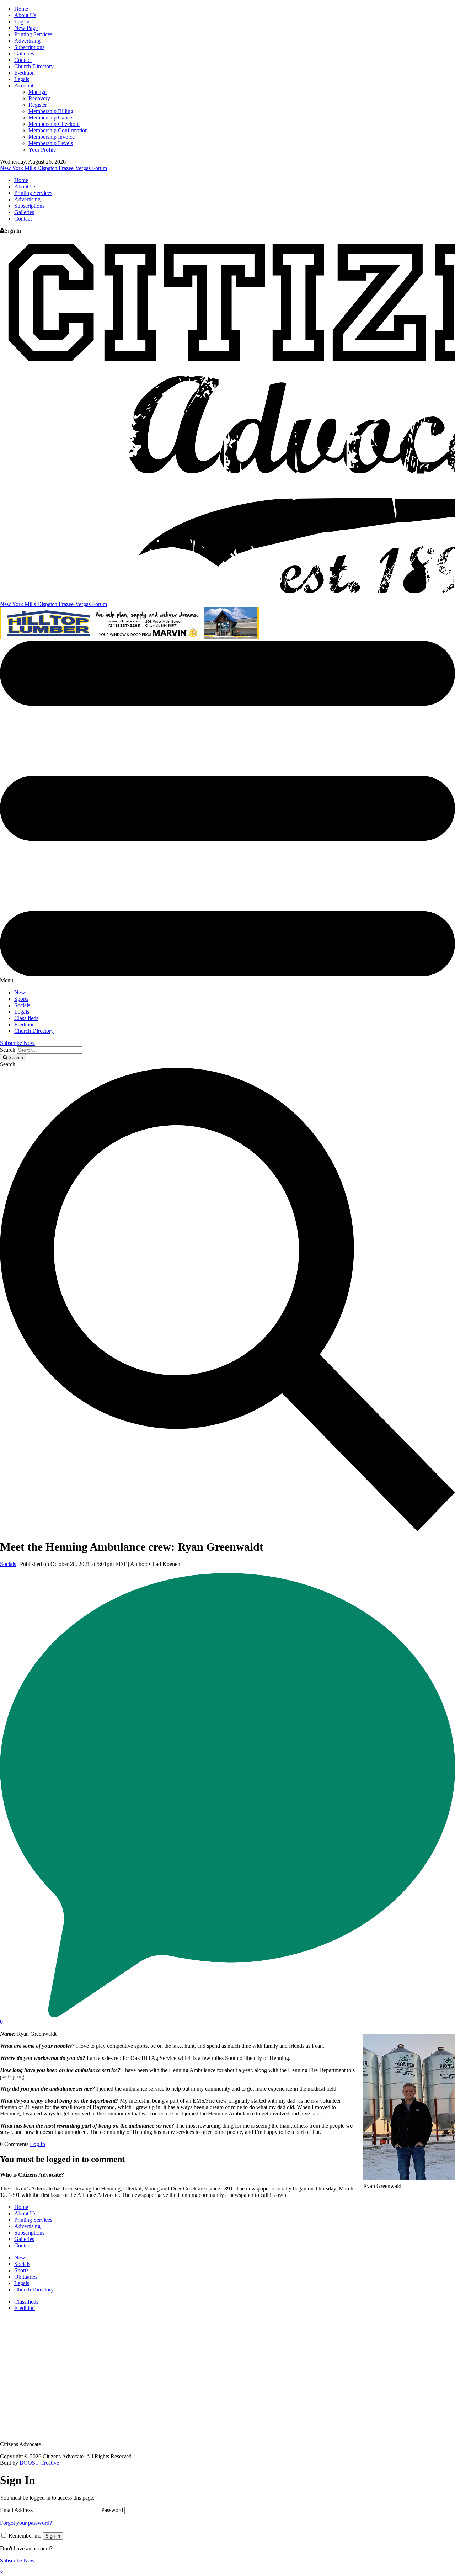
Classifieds (26, 1018)
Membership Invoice (52, 137)
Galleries (24, 54)
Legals (22, 79)
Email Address (16, 2510)
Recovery (39, 98)
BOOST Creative (39, 2463)
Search (8, 1050)
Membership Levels (51, 143)
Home (21, 9)
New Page (26, 28)
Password (112, 2510)
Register (38, 105)
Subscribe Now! (18, 2561)
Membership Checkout (54, 124)
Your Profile (42, 150)
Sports (21, 999)
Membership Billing (51, 111)
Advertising (27, 41)
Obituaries (26, 2277)
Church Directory (34, 66)
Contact (23, 60)
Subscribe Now (17, 1043)
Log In (22, 22)
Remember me (25, 2536)
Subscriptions (29, 47)
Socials (22, 1005)
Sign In (53, 2536)
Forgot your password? (26, 2523)
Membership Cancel (51, 118)
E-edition (25, 73)
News (21, 992)
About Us (25, 15)
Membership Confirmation (58, 130)
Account (24, 86)
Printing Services (33, 34)
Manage (38, 92)
